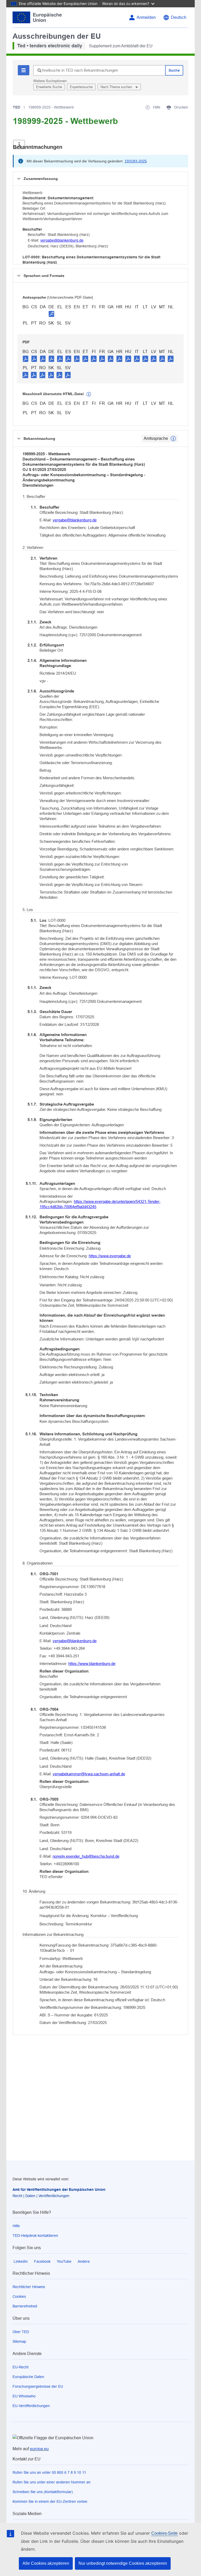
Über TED (21, 2332)
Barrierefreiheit (25, 2306)
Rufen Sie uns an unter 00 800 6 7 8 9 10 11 (49, 2472)
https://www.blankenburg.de (92, 1664)
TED (16, 107)
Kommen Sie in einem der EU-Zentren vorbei (50, 2501)
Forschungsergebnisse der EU (38, 2386)
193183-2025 (136, 161)
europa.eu (39, 2449)
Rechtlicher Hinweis (29, 2287)
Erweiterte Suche (49, 87)
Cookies (19, 2296)
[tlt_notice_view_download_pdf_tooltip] (26, 359)
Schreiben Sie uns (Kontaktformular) (43, 2492)
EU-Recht (21, 2367)
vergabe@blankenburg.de (62, 240)
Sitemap (19, 2341)
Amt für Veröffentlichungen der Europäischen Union (59, 2190)
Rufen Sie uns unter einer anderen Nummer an (52, 2482)
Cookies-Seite (164, 2533)
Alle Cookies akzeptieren (46, 2563)
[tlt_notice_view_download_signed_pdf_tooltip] (52, 314)
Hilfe (16, 2226)
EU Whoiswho (24, 2396)
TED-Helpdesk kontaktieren (35, 2236)
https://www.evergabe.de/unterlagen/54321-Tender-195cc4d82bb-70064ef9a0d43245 (100, 1204)
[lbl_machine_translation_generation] (89, 394)
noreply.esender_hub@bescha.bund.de (86, 1856)
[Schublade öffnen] (19, 144)
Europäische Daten (28, 2377)
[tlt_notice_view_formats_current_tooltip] (173, 439)
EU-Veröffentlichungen (31, 2406)
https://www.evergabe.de (110, 1256)
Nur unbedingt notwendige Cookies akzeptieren (123, 2563)
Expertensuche (81, 87)
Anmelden (146, 17)
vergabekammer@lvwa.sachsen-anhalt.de (89, 1774)
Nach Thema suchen (117, 87)
